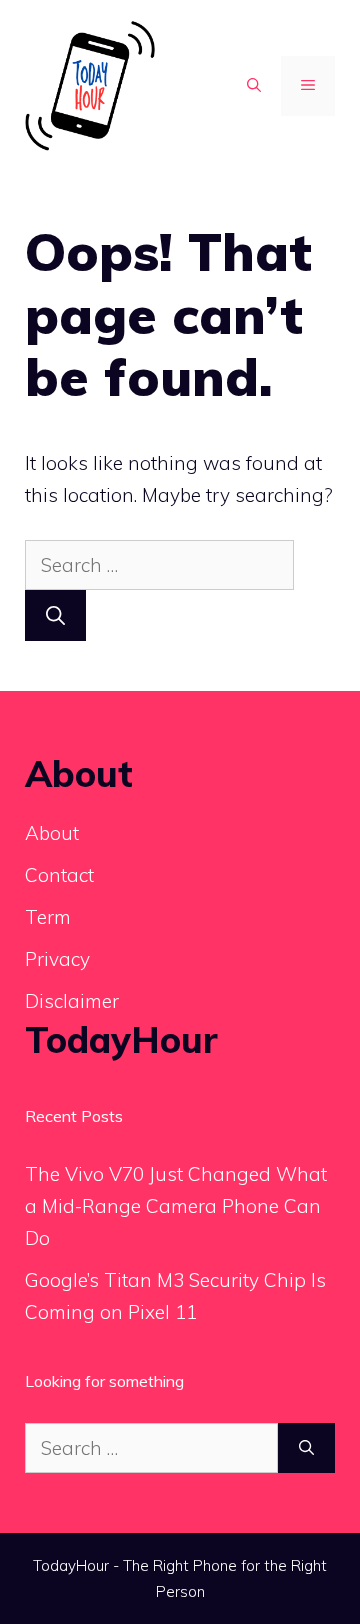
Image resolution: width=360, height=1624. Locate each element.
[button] (254, 86)
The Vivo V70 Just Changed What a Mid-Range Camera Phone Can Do (176, 1206)
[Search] (55, 615)
